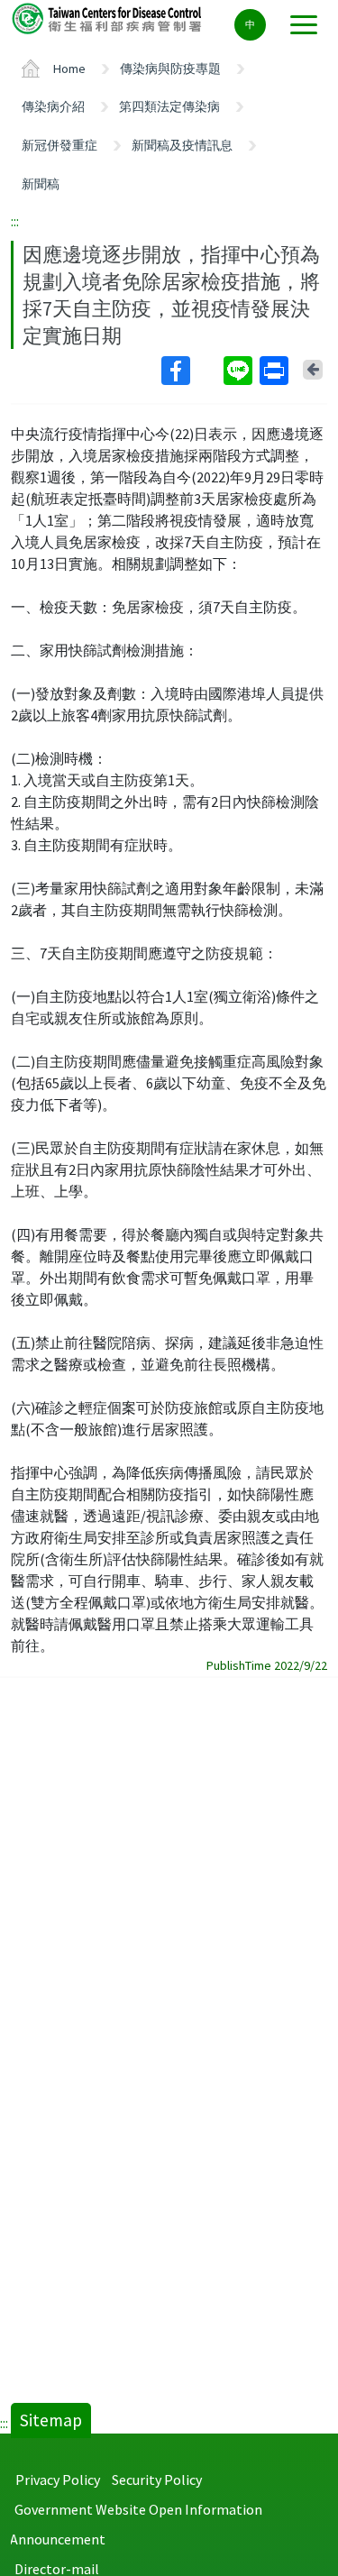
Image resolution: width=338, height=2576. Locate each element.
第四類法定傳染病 (169, 106)
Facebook (191, 371)
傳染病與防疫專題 (170, 69)
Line (240, 371)
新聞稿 (41, 184)
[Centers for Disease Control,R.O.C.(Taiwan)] (108, 18)
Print (276, 371)
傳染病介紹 (53, 106)
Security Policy (157, 2480)
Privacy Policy (58, 2480)
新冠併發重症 (59, 145)
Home (69, 69)
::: (15, 221)
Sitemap (51, 2420)
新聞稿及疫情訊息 (182, 145)
